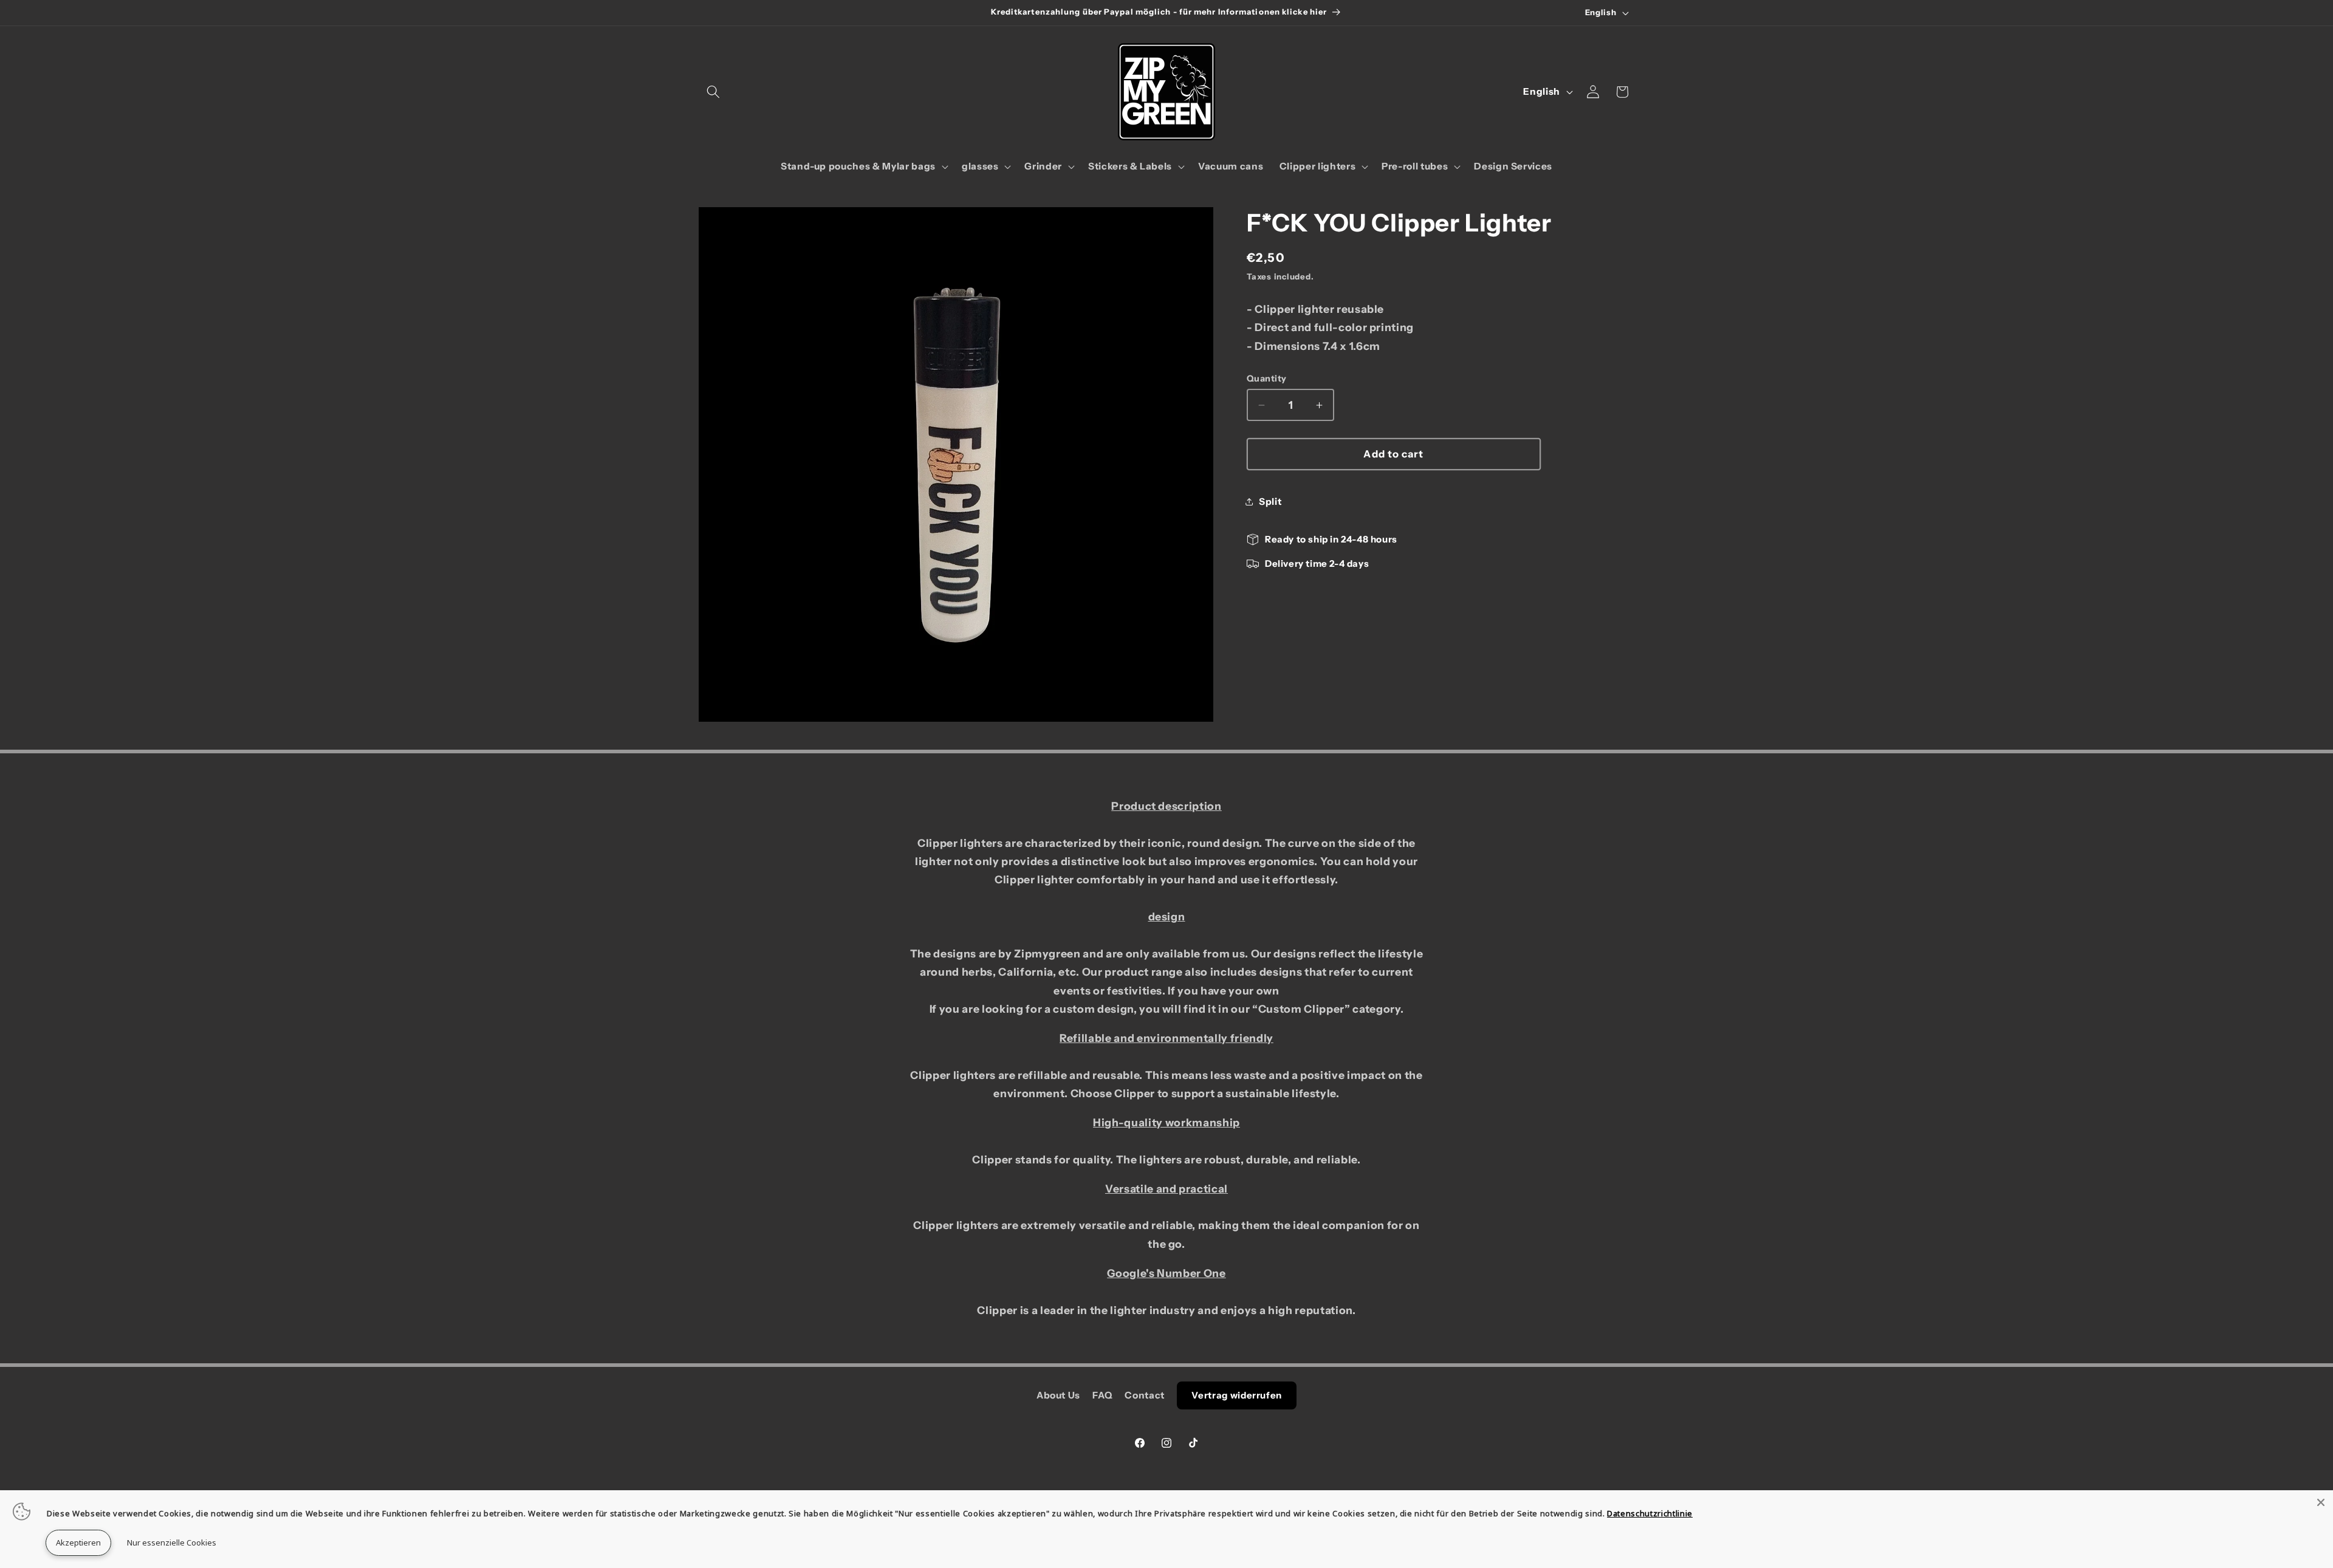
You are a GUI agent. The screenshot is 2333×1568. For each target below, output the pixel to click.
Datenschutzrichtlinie (1650, 1513)
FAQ (1102, 1395)
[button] (713, 92)
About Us (1058, 1395)
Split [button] (1270, 502)
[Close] (2321, 1502)
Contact (1145, 1395)
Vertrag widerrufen (1237, 1395)
